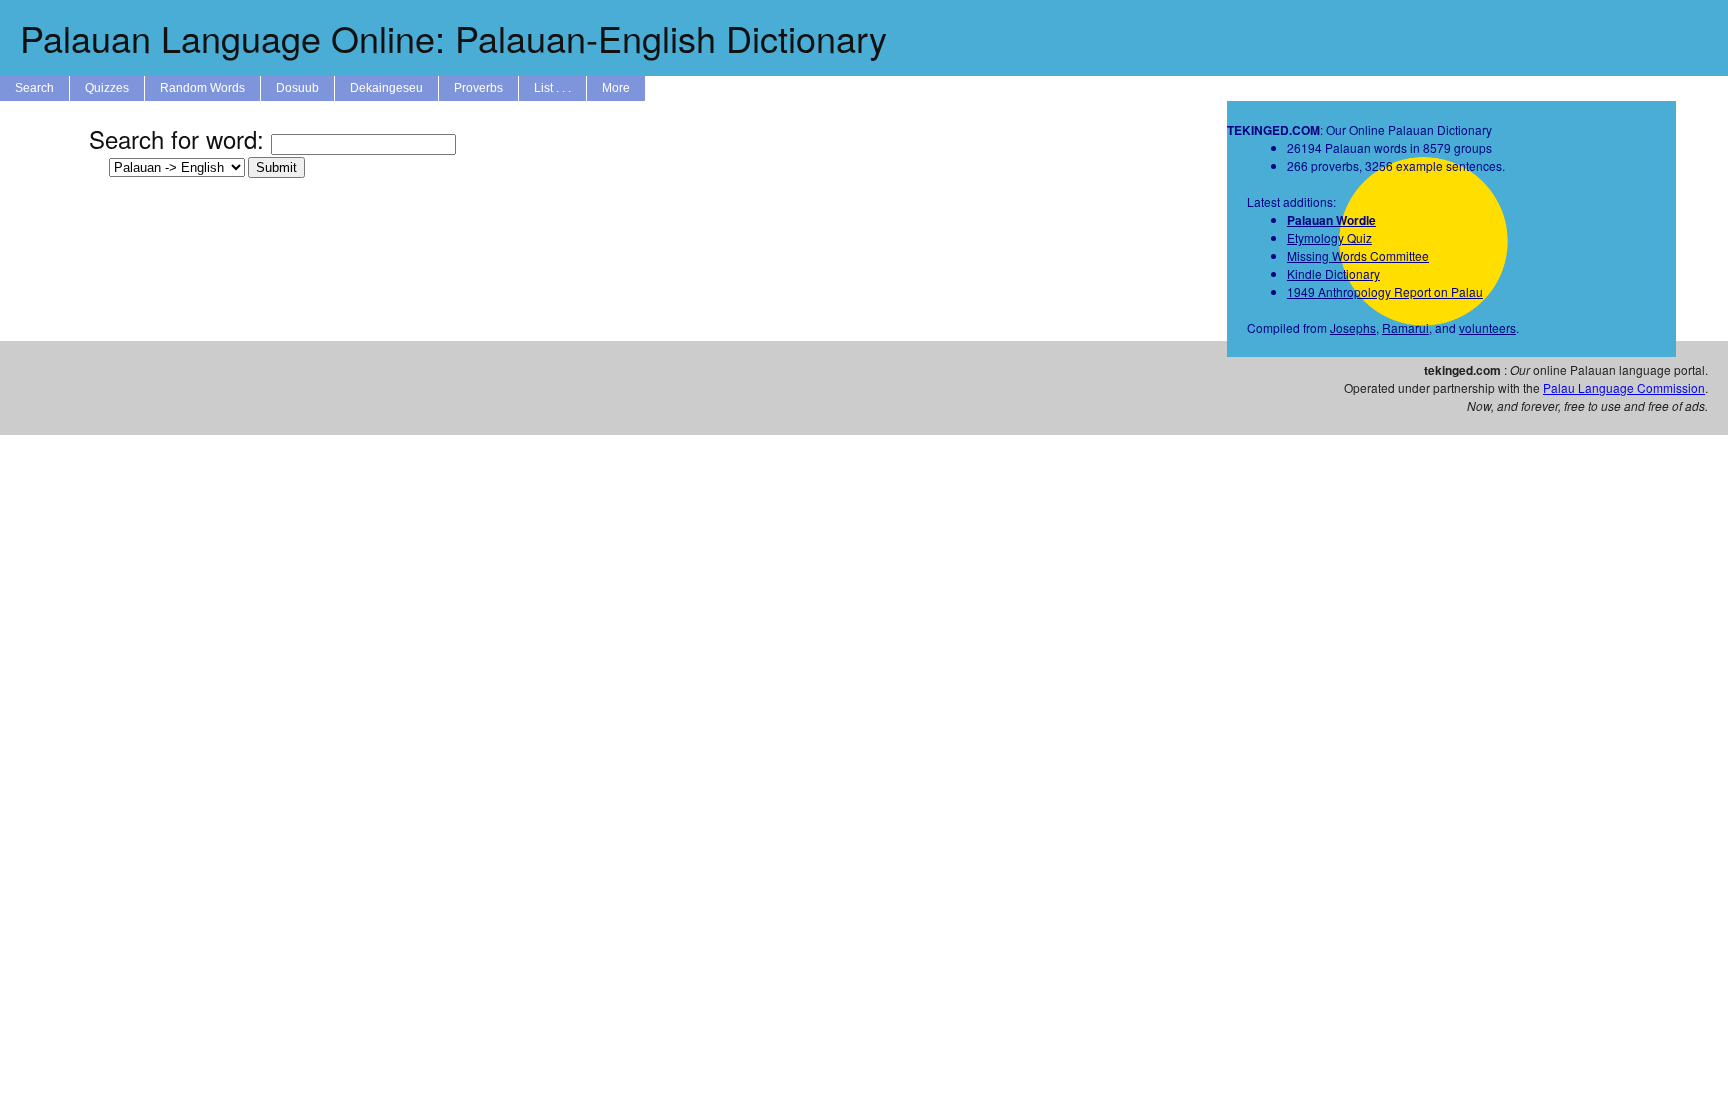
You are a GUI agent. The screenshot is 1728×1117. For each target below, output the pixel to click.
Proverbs (478, 88)
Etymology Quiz (1329, 237)
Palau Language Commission (1624, 387)
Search (34, 88)
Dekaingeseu (386, 88)
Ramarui (1405, 327)
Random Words (202, 88)
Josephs (1353, 327)
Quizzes (107, 88)
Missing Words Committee (1358, 255)
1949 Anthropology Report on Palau (1385, 291)
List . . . (552, 88)
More (616, 88)
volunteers (1487, 327)
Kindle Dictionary (1333, 273)
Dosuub (297, 88)
